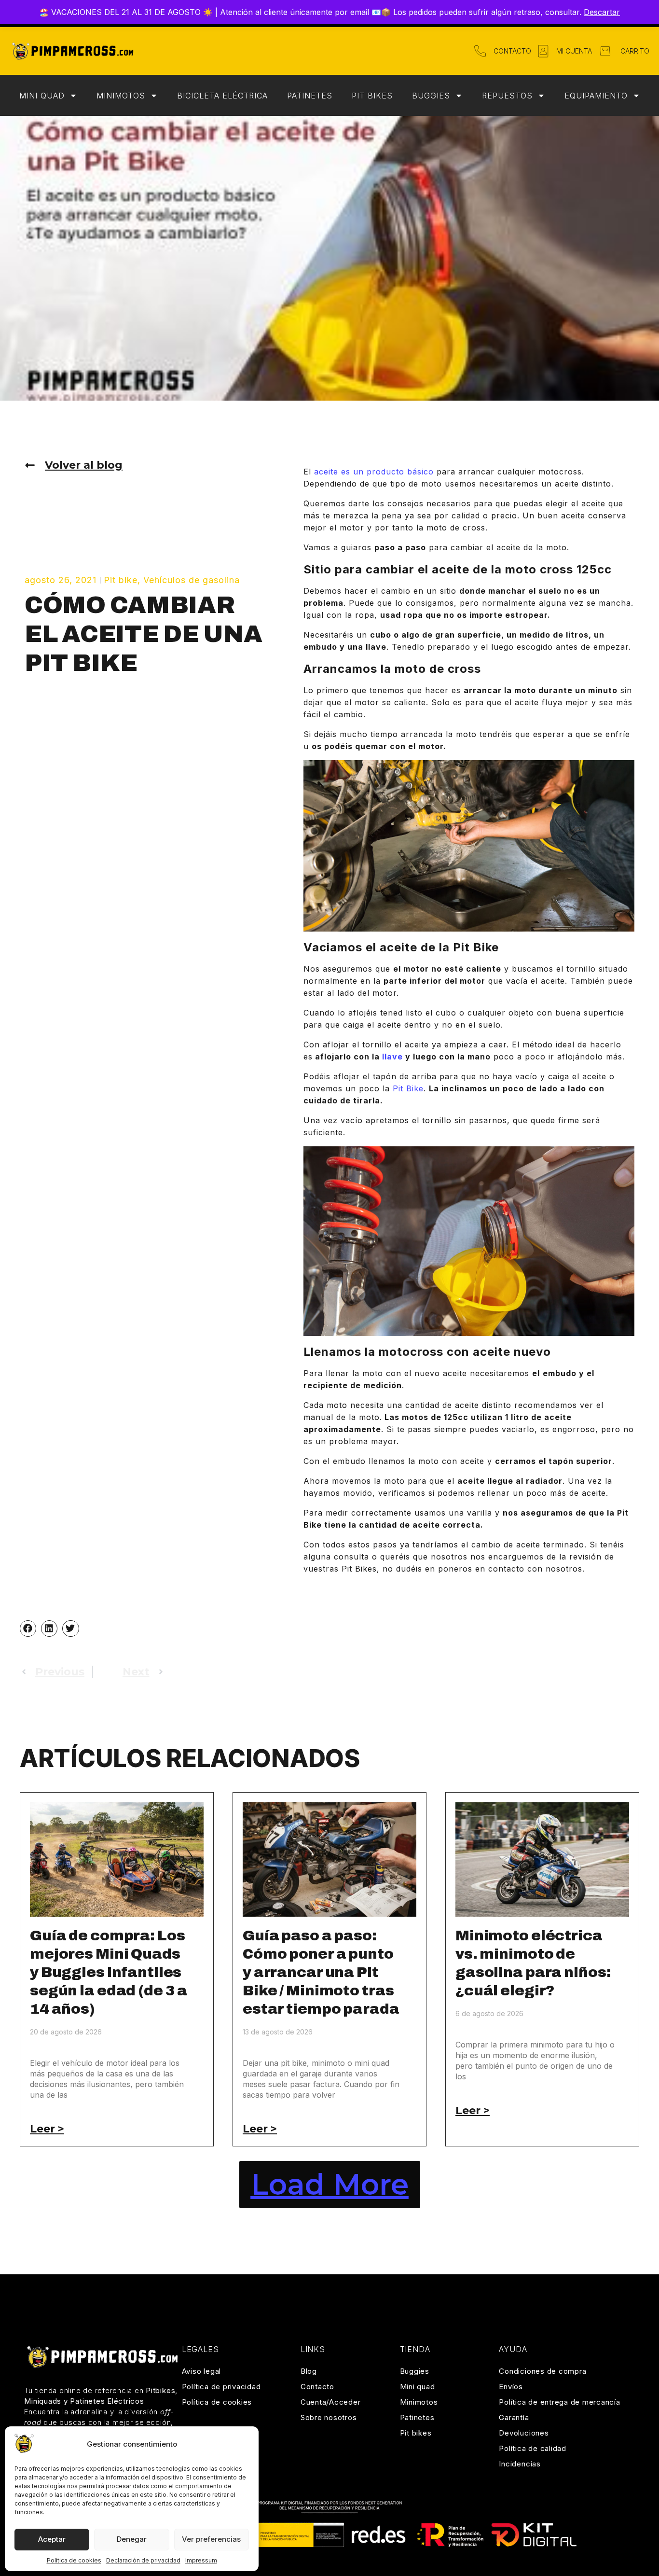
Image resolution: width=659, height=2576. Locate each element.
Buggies (431, 96)
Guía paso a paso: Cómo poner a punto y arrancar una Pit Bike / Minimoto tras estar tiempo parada (321, 1972)
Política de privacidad (221, 2387)
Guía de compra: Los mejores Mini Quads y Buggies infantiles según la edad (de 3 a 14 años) (109, 1972)
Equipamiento (596, 96)
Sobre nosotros (329, 2417)
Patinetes (310, 96)
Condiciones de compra (542, 2371)
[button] (28, 1629)
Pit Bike (408, 1088)
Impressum (201, 2560)
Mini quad (42, 96)
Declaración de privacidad (143, 2560)
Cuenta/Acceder (331, 2402)
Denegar (132, 2539)
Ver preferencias (211, 2539)
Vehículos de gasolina (192, 580)
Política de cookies (74, 2560)
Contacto (317, 2387)
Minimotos (121, 96)
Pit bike (121, 580)
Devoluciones (524, 2433)
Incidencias (520, 2464)
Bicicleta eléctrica (222, 96)
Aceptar (52, 2539)
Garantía (514, 2417)
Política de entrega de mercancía (559, 2402)
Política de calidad (532, 2448)
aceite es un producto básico (374, 472)
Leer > (47, 2129)
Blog (309, 2371)
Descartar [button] (602, 12)
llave (392, 1057)
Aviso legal (201, 2371)
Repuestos (507, 96)
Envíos (511, 2387)
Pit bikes (372, 96)
